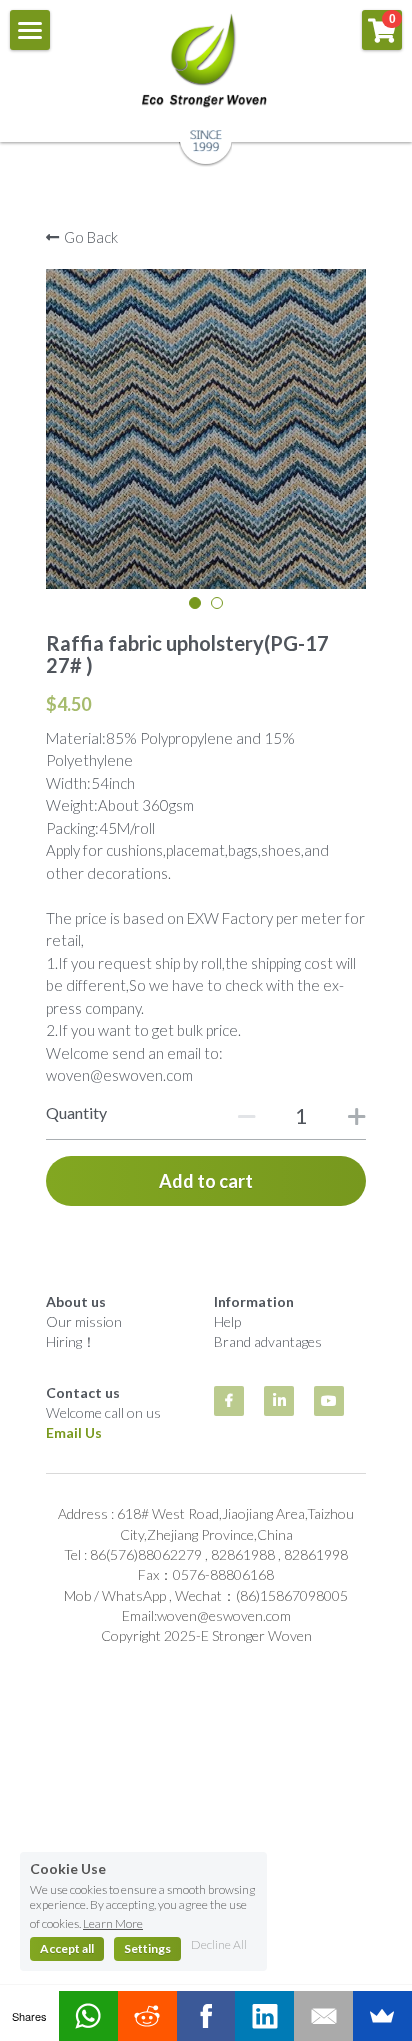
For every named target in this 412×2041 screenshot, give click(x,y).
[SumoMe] (382, 2016)
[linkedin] (279, 1401)
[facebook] (229, 1401)
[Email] (323, 2016)
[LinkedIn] (264, 2016)
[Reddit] (147, 2016)
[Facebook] (206, 2016)
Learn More (113, 1923)
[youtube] (329, 1401)
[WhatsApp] (88, 2016)
